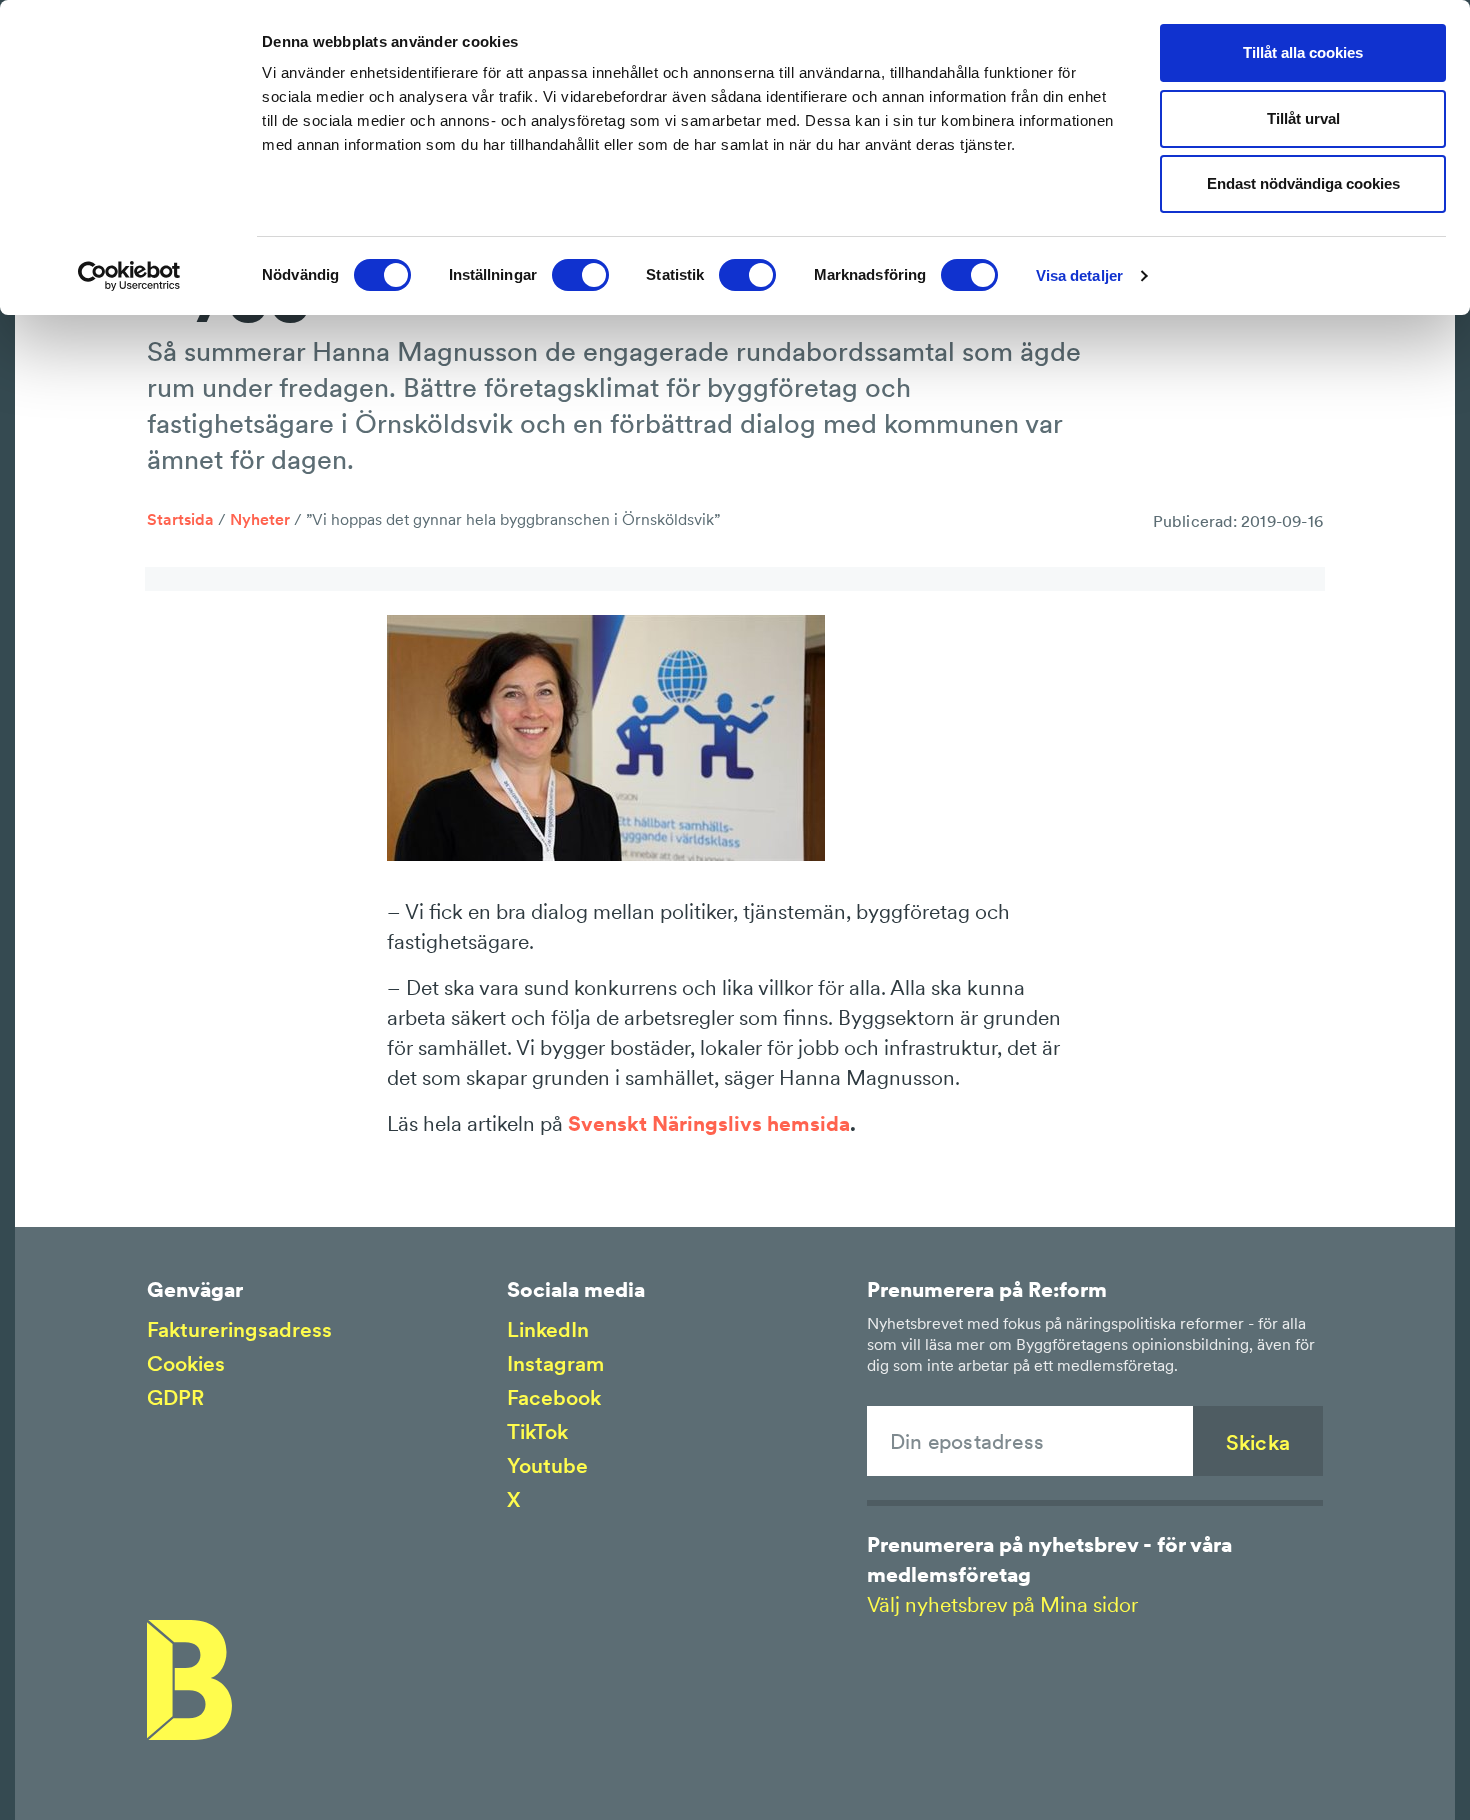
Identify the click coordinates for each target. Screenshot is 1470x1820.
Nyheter (260, 519)
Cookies (186, 1363)
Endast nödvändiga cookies (1303, 183)
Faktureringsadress (239, 1329)
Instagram (555, 1363)
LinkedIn (548, 1329)
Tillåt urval (1303, 118)
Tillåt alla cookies (1303, 52)
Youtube (547, 1465)
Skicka (1258, 1442)
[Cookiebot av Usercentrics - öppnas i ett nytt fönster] (129, 276)
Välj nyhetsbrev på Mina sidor (1002, 1604)
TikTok (537, 1431)
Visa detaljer (1079, 275)
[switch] (580, 275)
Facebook (554, 1397)
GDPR (175, 1397)
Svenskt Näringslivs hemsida (709, 1123)
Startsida (180, 519)
